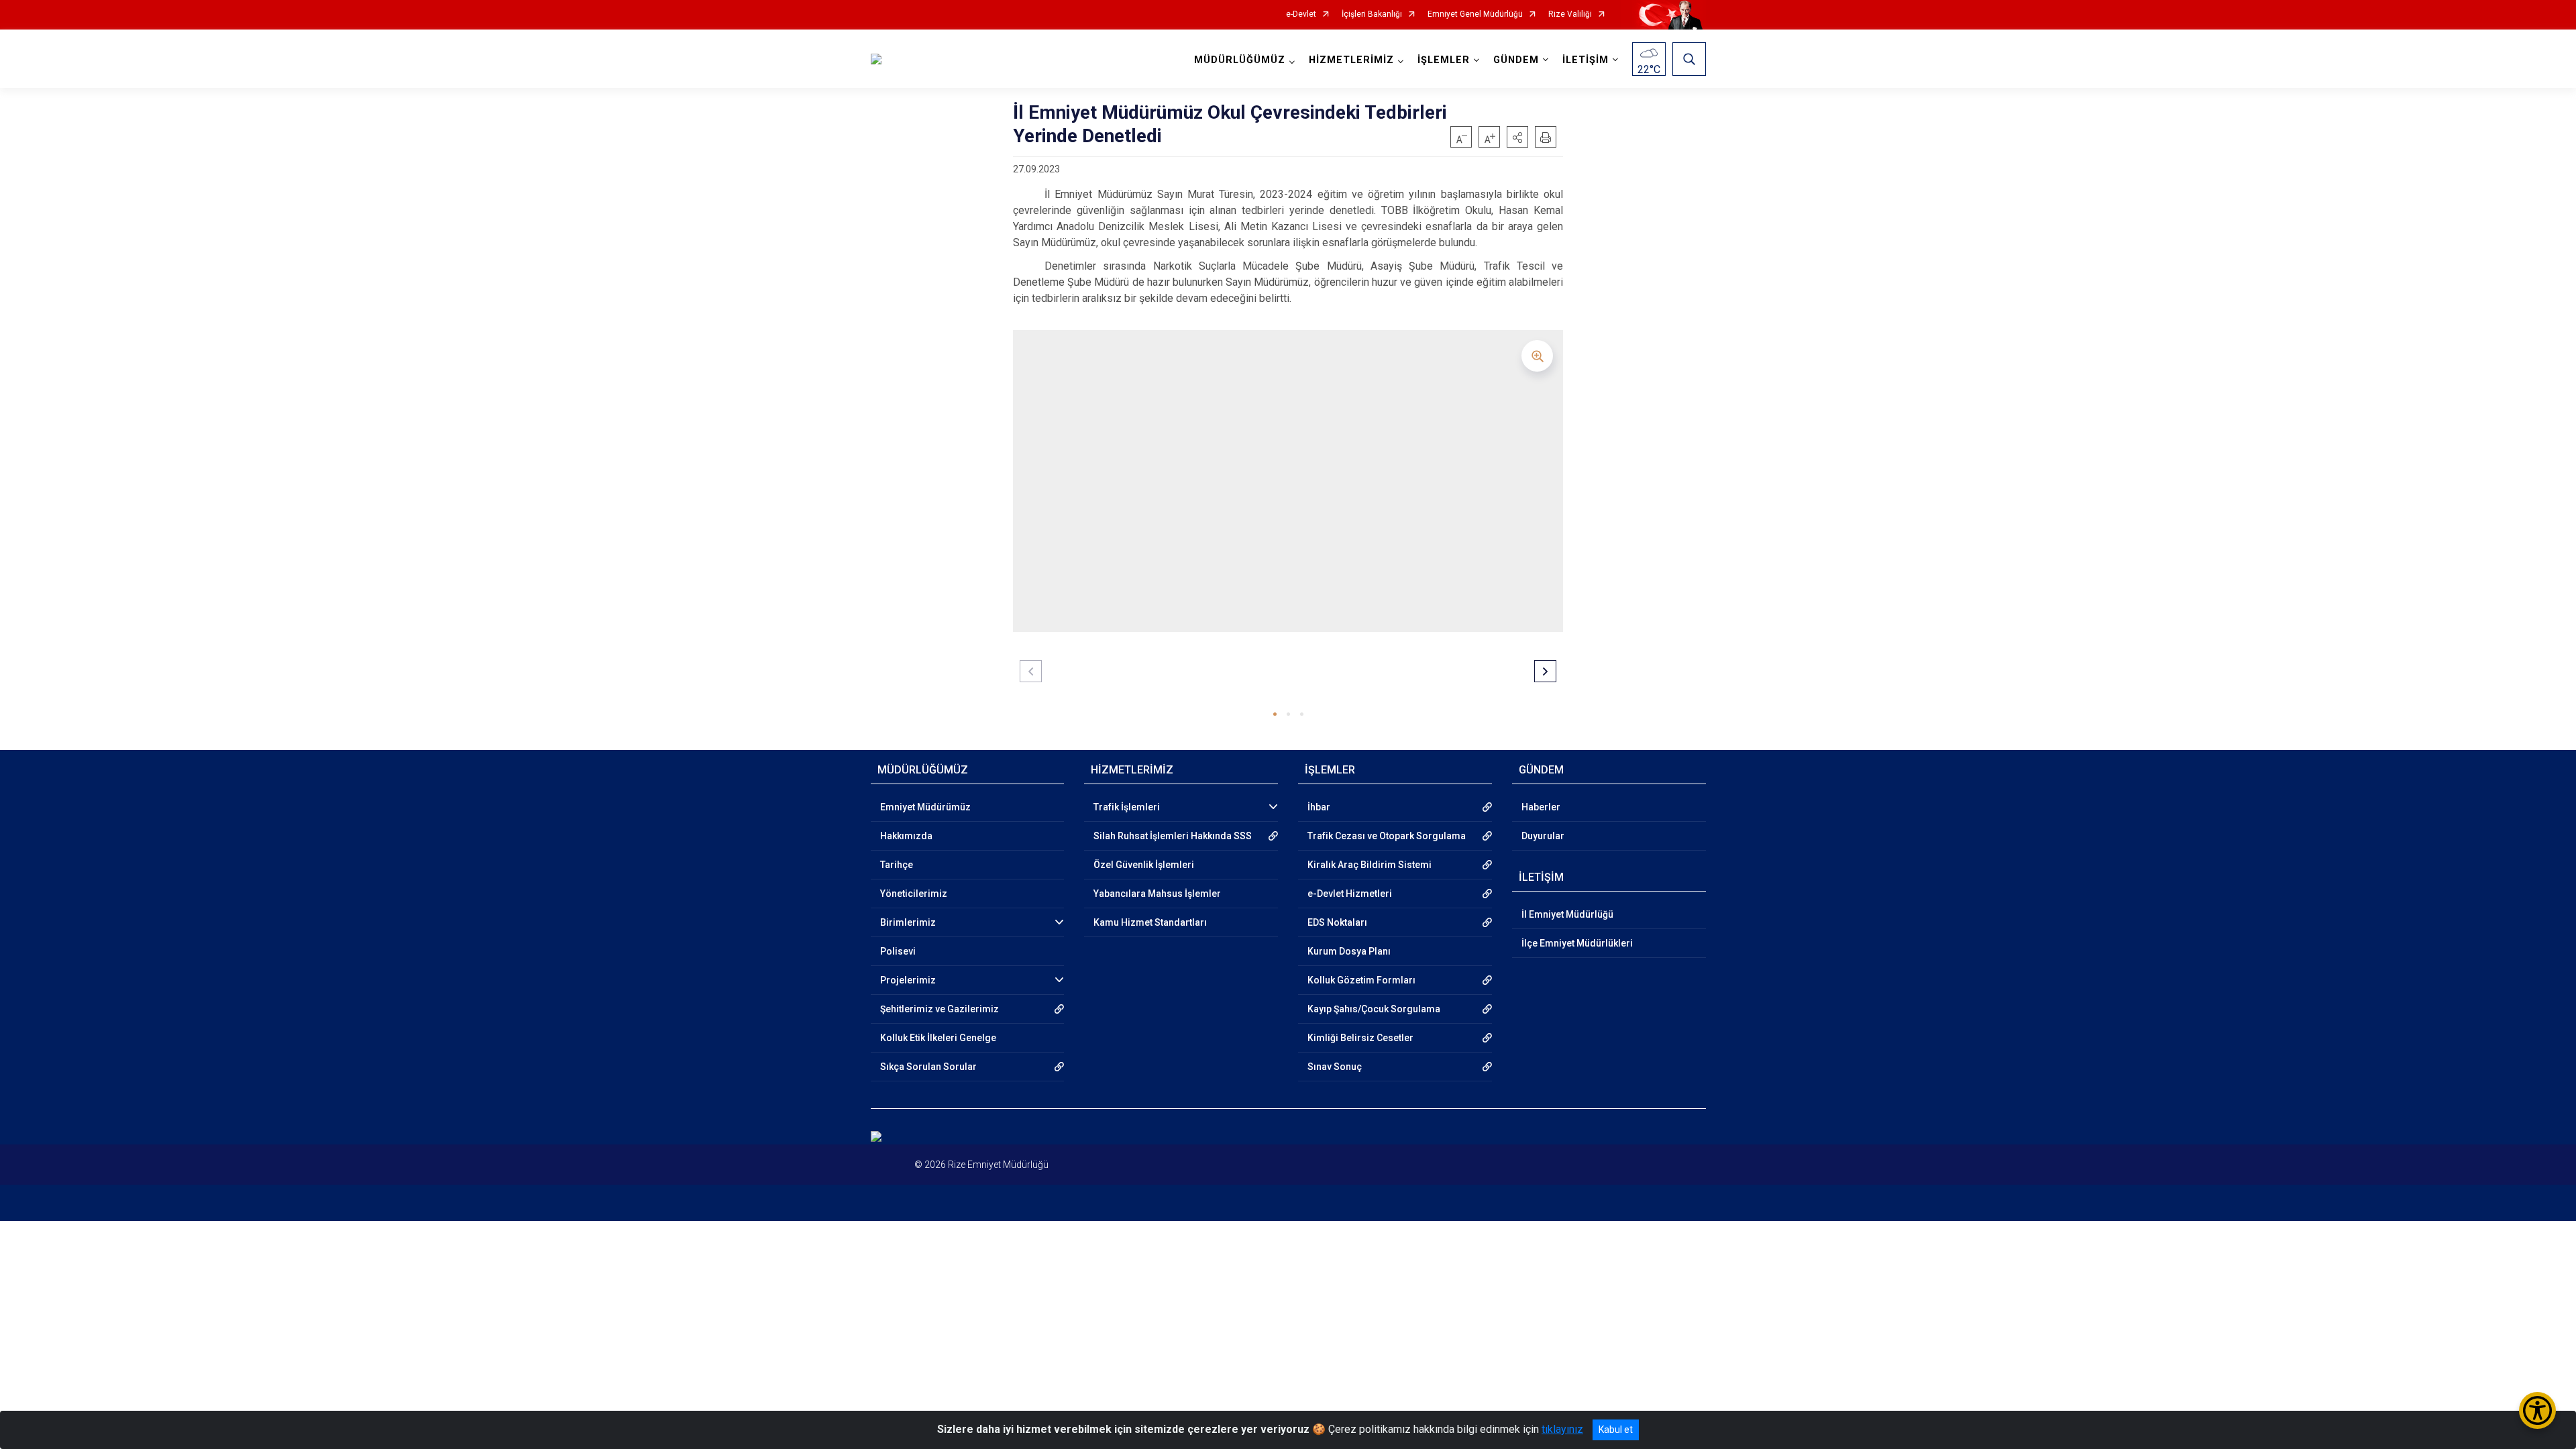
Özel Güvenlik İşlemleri (1144, 865)
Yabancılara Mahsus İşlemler (1157, 894)
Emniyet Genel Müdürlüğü (1475, 14)
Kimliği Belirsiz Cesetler (1360, 1038)
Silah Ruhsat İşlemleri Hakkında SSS (1173, 836)
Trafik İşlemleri (1127, 807)
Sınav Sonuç (1335, 1067)
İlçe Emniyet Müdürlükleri (1577, 943)
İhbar (1319, 807)
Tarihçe (897, 865)
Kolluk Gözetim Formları (1361, 980)
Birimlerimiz (908, 922)
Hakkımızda (906, 836)
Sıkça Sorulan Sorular (928, 1067)
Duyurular (1543, 836)
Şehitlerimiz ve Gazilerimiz (940, 1009)
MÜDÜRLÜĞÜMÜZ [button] (1240, 60)
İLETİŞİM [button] (1586, 60)
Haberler (1541, 807)
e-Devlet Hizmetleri (1350, 894)
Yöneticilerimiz (914, 894)
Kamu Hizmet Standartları (1150, 922)
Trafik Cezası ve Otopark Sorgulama (1387, 836)
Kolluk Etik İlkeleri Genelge (938, 1038)
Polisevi (898, 951)
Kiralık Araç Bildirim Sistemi (1370, 865)
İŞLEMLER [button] (1444, 60)
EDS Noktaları (1337, 922)
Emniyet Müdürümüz (925, 807)
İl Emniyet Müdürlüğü (1567, 914)
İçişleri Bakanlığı (1372, 14)
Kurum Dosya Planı (1349, 951)
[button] (1517, 137)
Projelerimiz (908, 980)
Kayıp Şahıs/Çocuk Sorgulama (1374, 1009)
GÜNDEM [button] (1516, 60)
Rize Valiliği (1570, 14)
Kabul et (1616, 1430)
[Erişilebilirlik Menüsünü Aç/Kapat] (2537, 1410)
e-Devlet (1301, 14)
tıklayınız (1562, 1429)
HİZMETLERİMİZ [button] (1351, 60)
